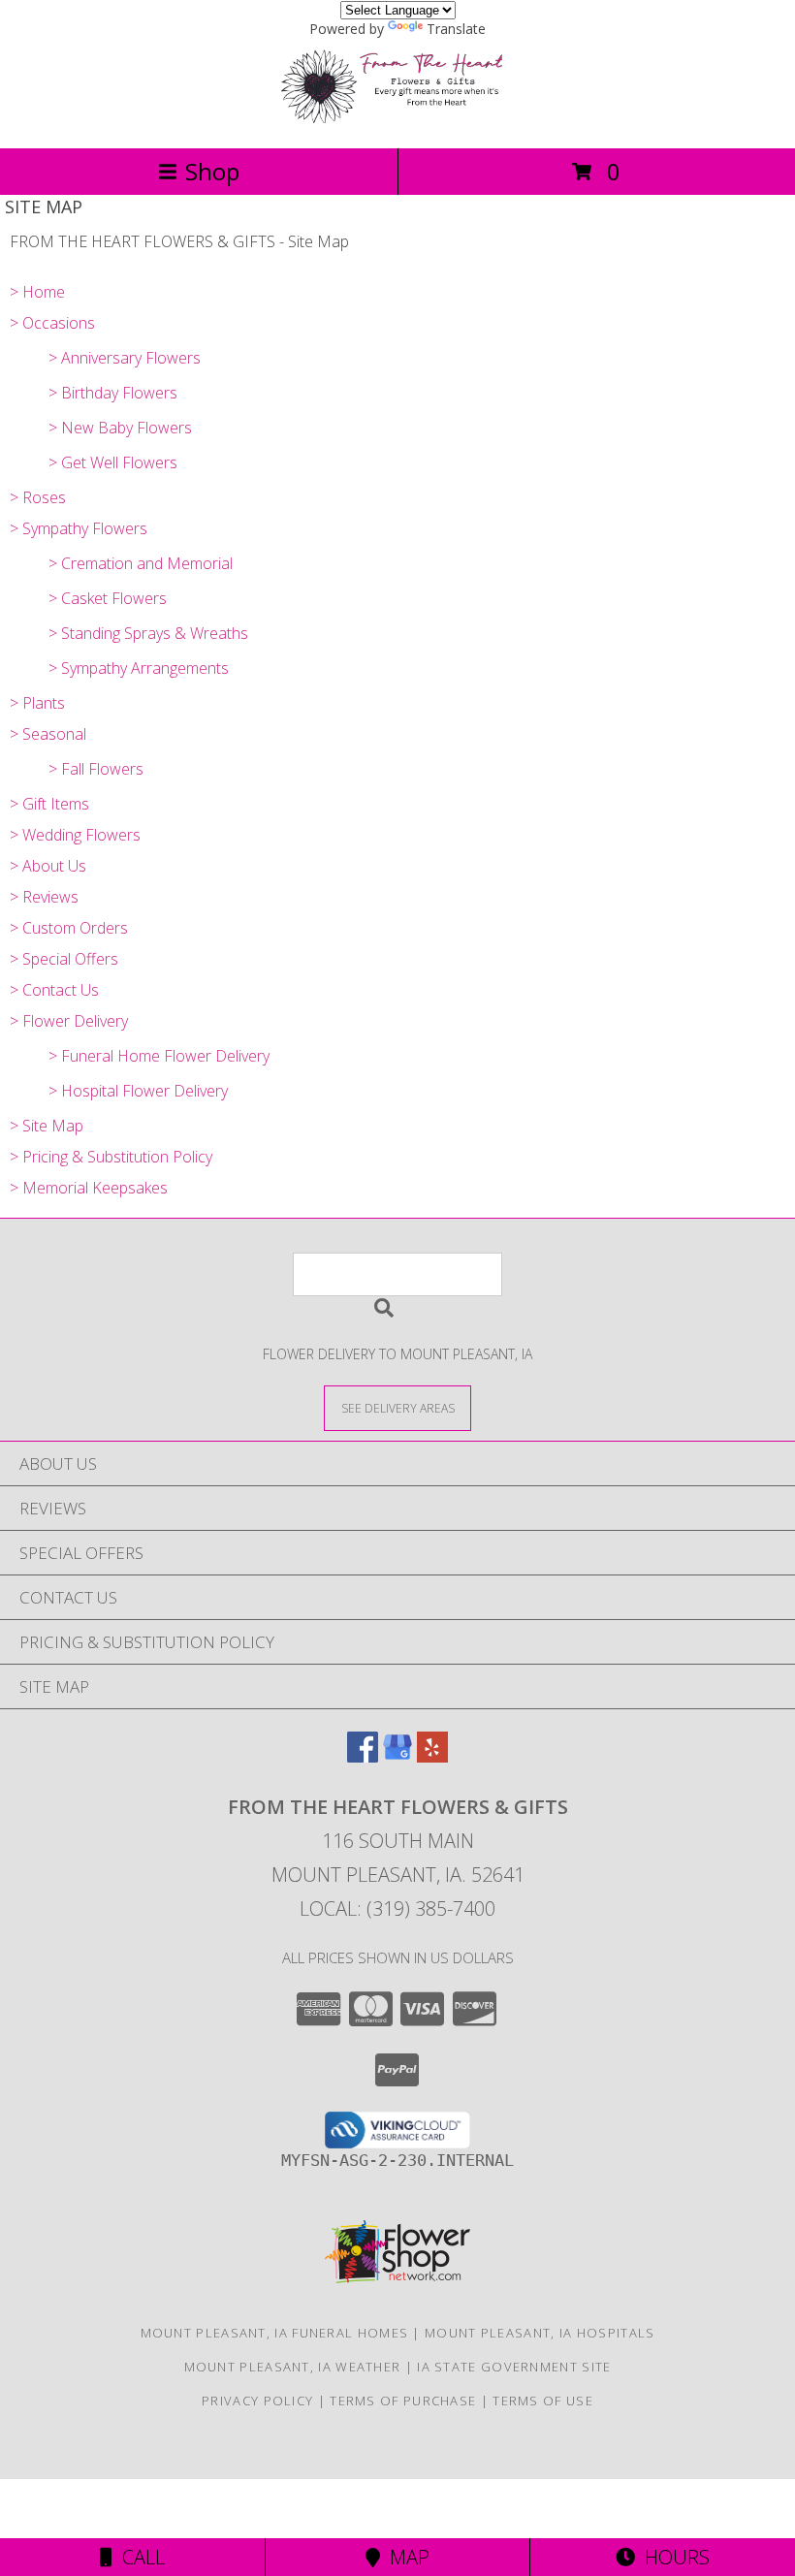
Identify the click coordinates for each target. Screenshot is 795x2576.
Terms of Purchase (403, 2401)
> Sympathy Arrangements (139, 668)
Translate (456, 29)
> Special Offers (64, 959)
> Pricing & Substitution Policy (111, 1157)
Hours (672, 2557)
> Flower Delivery (69, 1021)
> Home (37, 292)
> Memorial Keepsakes (89, 1188)
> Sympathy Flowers (79, 528)
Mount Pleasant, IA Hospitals (540, 2333)
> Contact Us (54, 990)
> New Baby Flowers (120, 428)
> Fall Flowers (96, 769)
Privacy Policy (257, 2401)
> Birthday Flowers (113, 393)
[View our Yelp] (432, 1756)
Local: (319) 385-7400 (397, 1908)
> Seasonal (48, 734)
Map (405, 2557)
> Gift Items (49, 804)
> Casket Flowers (108, 598)
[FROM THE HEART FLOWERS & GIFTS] (397, 120)
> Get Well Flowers (113, 462)
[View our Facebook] (363, 1756)
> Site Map (47, 1126)
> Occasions (52, 323)
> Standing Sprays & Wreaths (148, 633)
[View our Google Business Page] (397, 1756)
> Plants (37, 703)
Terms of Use (543, 2401)
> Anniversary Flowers (125, 358)
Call (139, 2557)
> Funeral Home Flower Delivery (159, 1056)
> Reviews (44, 897)
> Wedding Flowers (75, 835)
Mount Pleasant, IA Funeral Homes (275, 2333)
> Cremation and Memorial (141, 563)
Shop (212, 171)
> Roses (38, 497)
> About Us (48, 866)
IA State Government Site (514, 2367)
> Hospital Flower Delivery (138, 1091)
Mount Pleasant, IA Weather (293, 2367)
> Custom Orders (69, 928)
